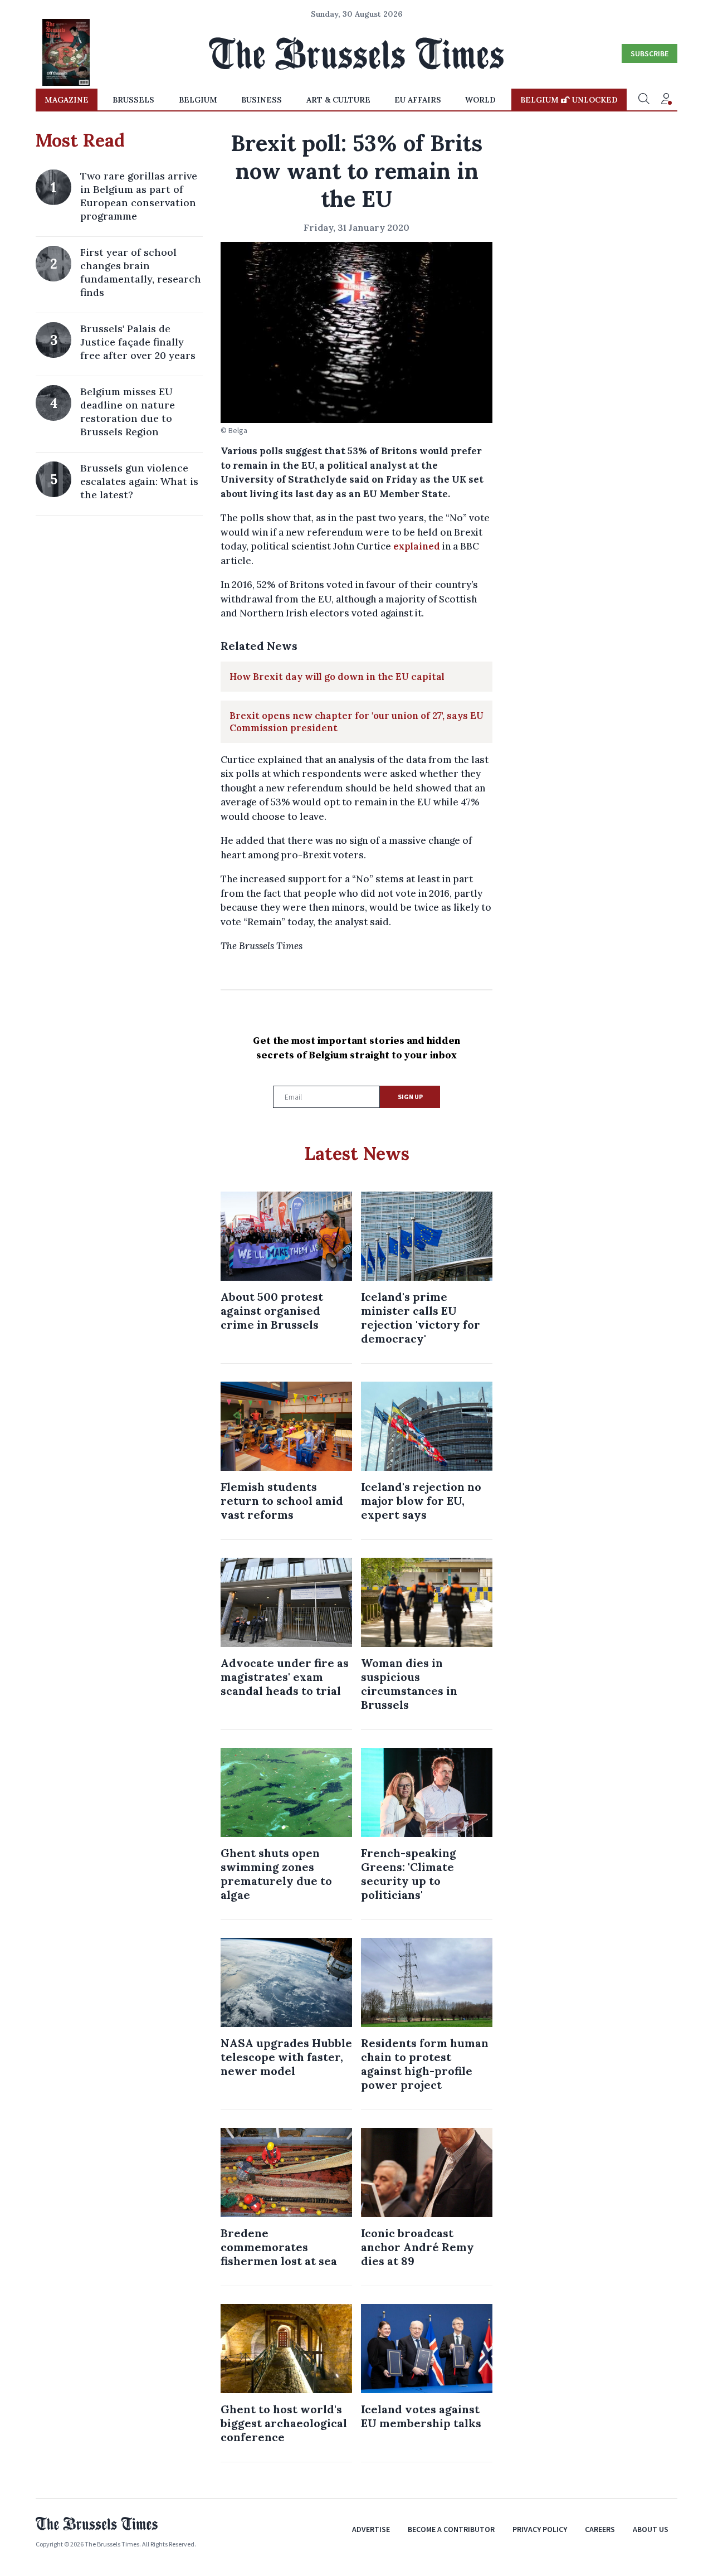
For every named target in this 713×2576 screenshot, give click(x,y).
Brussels (133, 100)
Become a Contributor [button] (451, 2529)
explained (417, 546)
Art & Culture (338, 100)
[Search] (644, 100)
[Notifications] (666, 100)
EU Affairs (418, 100)
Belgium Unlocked (569, 100)
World (480, 100)
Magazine (67, 100)
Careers (600, 2529)
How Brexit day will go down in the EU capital (337, 677)
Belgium (198, 100)
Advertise (371, 2529)
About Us (651, 2529)
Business (262, 100)
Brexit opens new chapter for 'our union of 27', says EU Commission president (356, 722)
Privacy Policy (540, 2529)
